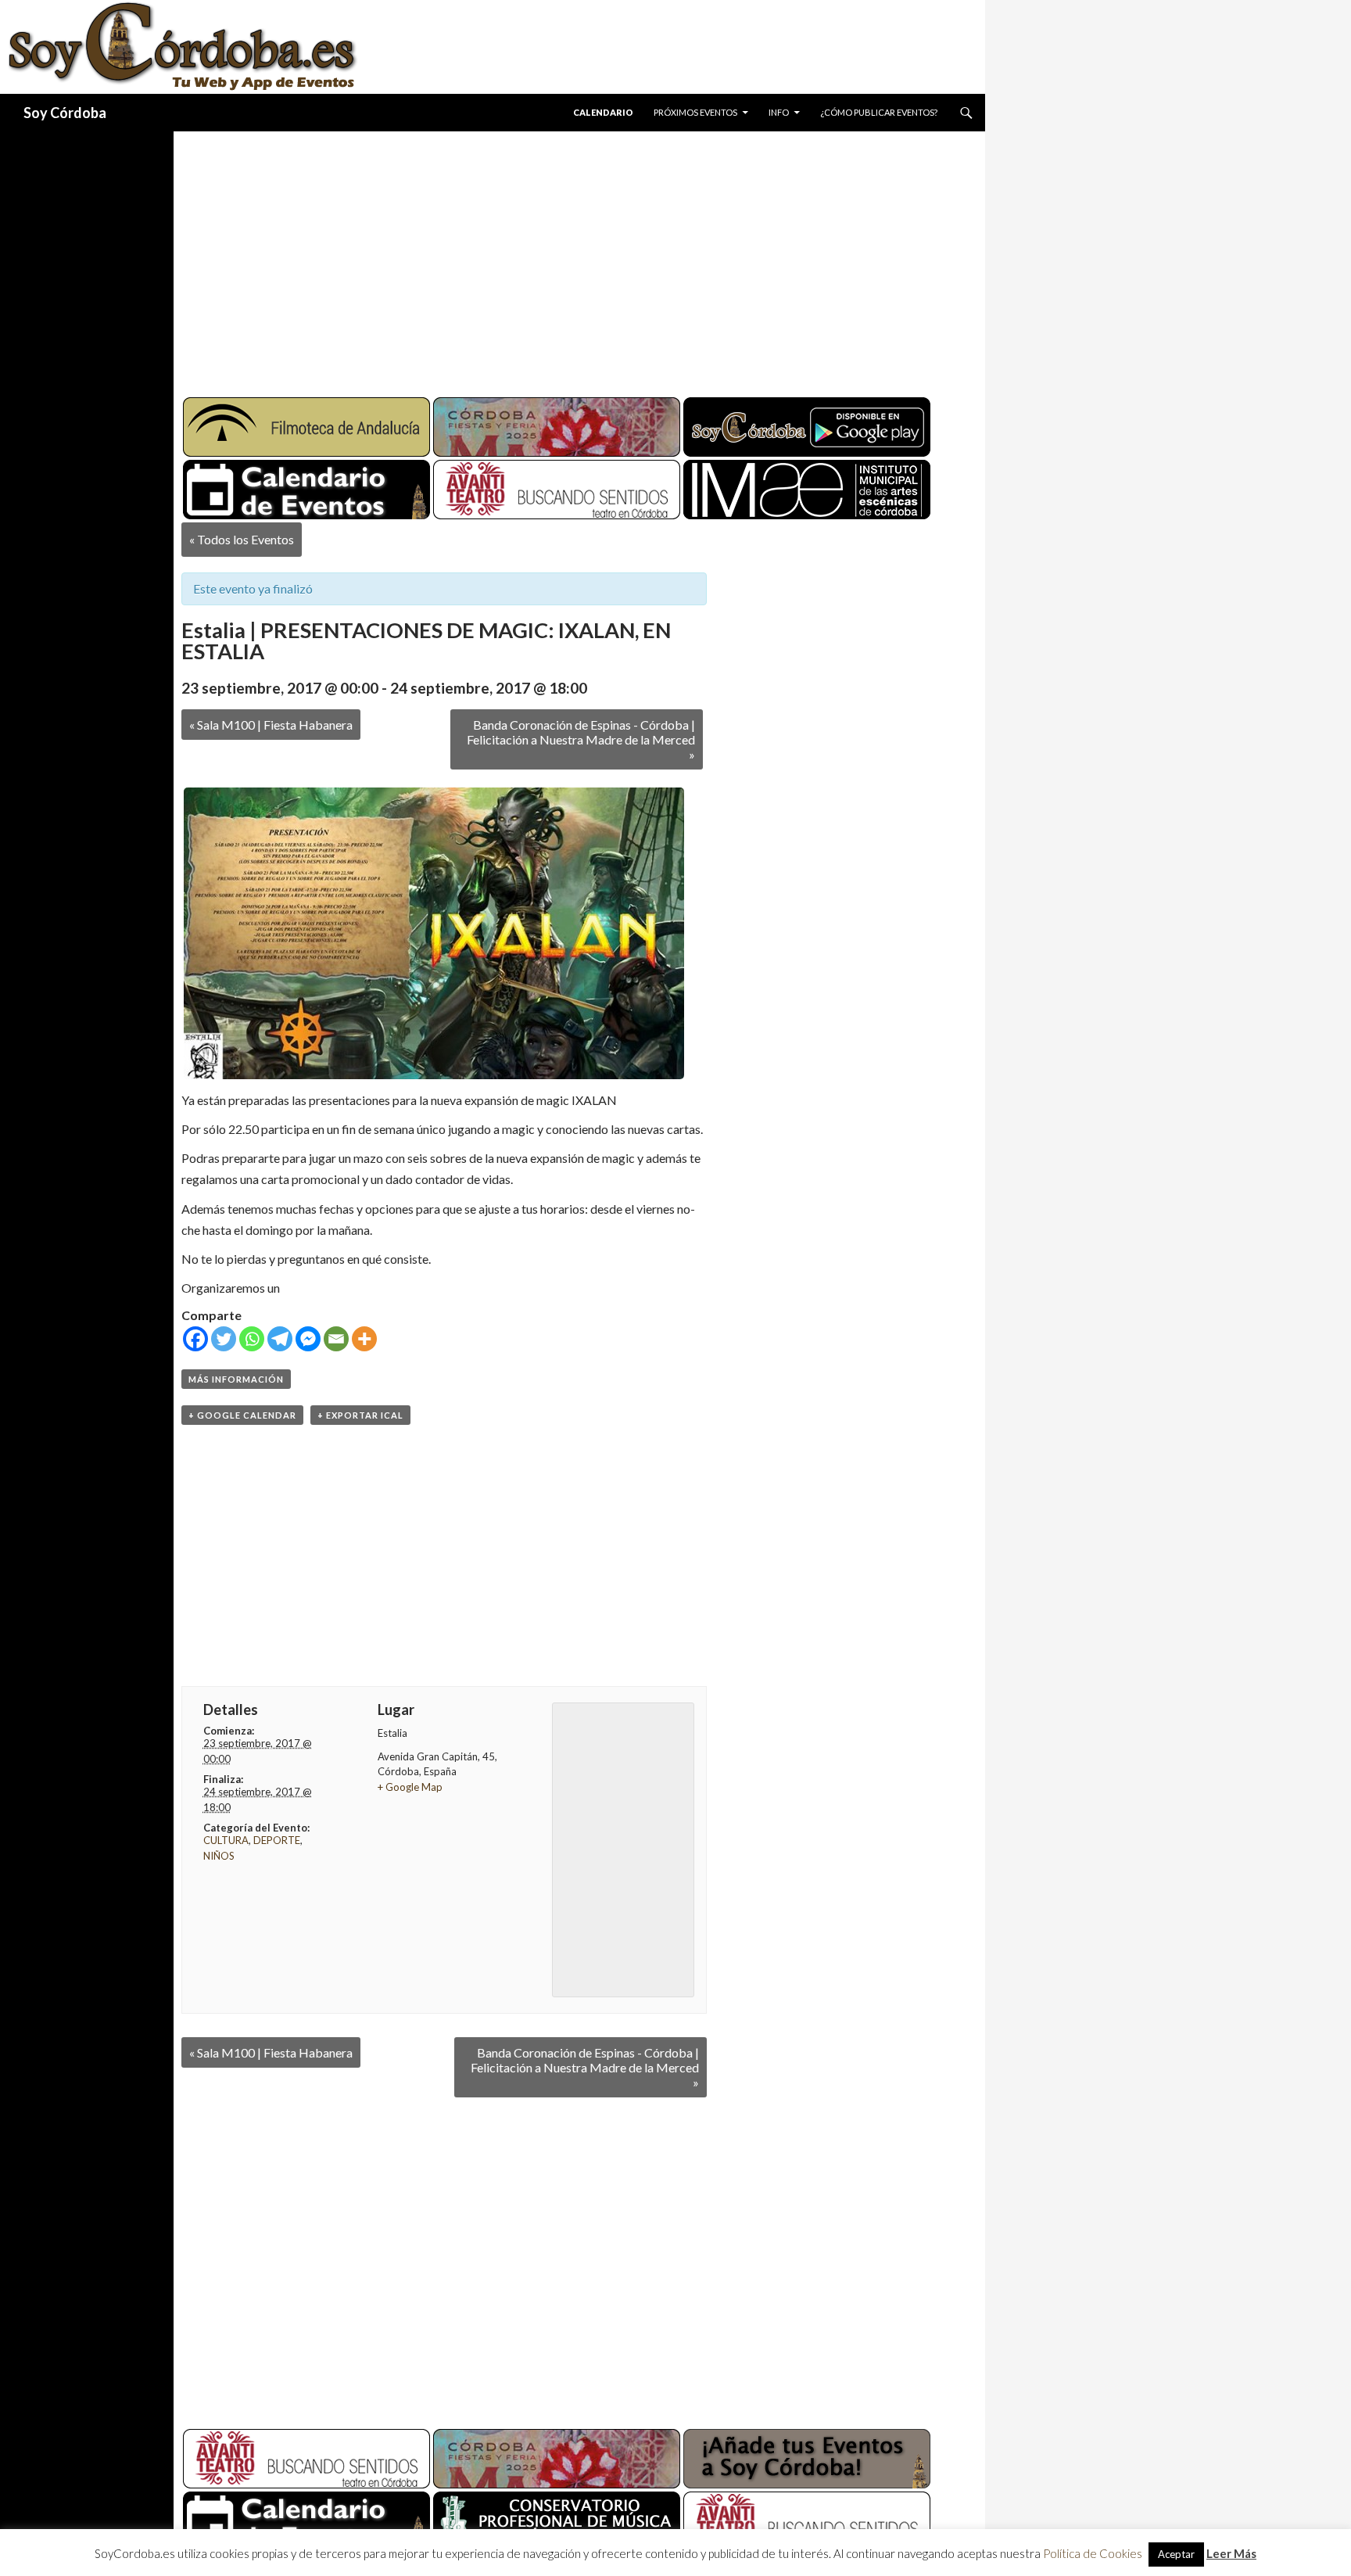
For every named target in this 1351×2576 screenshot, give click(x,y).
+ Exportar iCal (360, 1415)
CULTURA (226, 1840)
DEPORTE (277, 1840)
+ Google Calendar (242, 1415)
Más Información (236, 1379)
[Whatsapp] (252, 1339)
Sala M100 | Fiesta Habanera (271, 725)
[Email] (336, 1339)
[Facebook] (195, 1339)
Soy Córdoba (65, 113)
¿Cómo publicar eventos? (879, 112)
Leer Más (1231, 2553)
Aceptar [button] (1176, 2554)
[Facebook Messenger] (308, 1339)
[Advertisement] (564, 258)
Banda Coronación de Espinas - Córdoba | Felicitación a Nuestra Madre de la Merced (581, 739)
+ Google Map (410, 1787)
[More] (364, 1339)
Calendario (603, 112)
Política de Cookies (1093, 2553)
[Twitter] (224, 1339)
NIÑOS (219, 1856)
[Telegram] (280, 1339)
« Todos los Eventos (242, 539)
